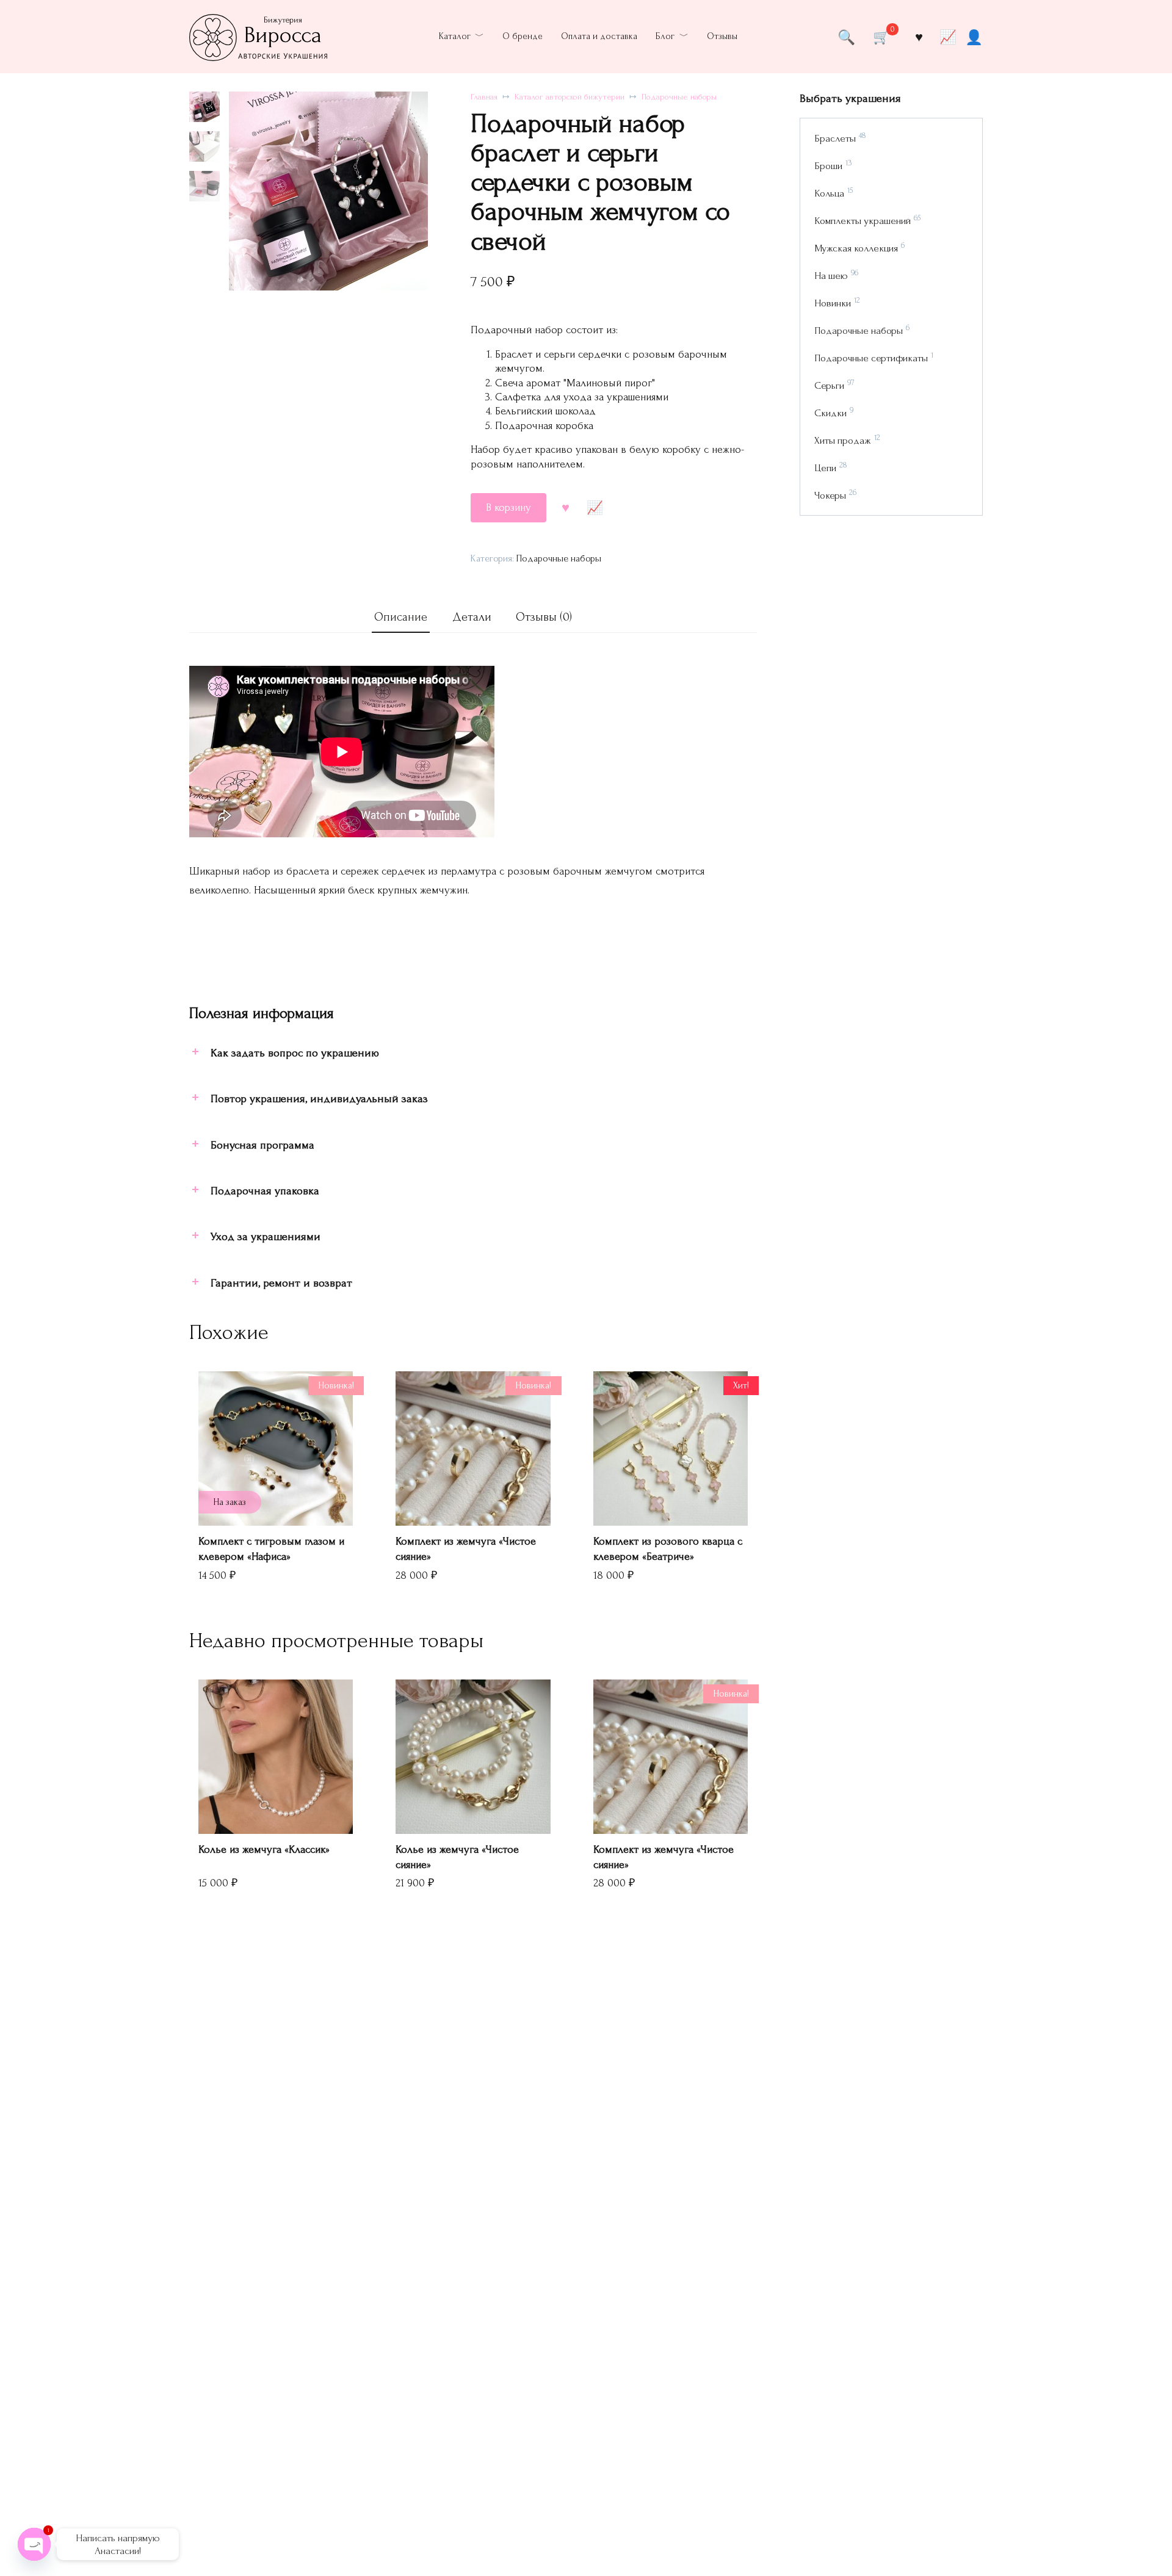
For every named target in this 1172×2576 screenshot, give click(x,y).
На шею (831, 276)
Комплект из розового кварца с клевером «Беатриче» (668, 1549)
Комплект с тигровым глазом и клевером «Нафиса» (271, 1549)
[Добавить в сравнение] (595, 507)
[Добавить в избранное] (566, 507)
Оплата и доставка (599, 36)
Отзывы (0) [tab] (544, 617)
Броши (828, 166)
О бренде (523, 36)
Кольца (829, 193)
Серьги (829, 385)
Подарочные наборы (679, 97)
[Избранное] (919, 37)
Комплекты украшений (863, 221)
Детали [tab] (472, 617)
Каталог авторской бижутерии (570, 97)
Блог (665, 36)
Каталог (455, 36)
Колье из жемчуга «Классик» (264, 1849)
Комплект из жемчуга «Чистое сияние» (466, 1549)
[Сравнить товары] (948, 37)
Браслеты (835, 138)
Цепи (825, 468)
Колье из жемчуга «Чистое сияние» (457, 1857)
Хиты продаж (843, 440)
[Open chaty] (34, 2544)
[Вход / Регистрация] (974, 37)
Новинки (833, 303)
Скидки (830, 413)
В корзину (508, 507)
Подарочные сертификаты (871, 358)
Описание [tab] (401, 617)
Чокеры (830, 495)
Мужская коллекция (856, 248)
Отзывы (722, 36)
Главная (484, 97)
